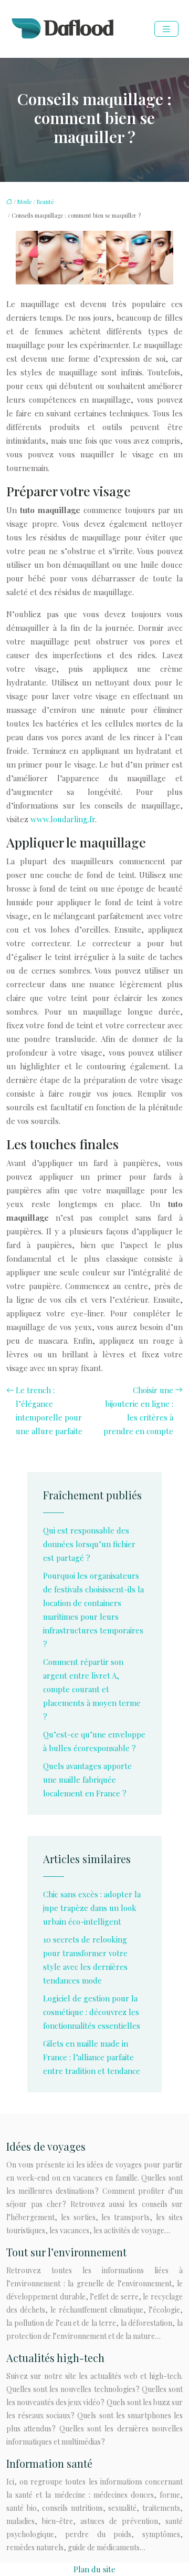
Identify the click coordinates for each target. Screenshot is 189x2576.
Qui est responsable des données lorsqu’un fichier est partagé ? (89, 1544)
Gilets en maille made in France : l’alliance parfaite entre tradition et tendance (92, 2057)
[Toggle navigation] (166, 29)
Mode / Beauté (35, 202)
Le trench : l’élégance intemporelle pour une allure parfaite (49, 1410)
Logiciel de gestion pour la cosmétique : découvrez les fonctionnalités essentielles (92, 2012)
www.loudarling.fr (63, 819)
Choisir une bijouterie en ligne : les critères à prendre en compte (138, 1410)
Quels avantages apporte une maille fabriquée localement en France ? (87, 1780)
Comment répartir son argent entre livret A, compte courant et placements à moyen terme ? (92, 1689)
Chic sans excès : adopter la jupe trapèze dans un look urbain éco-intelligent (92, 1908)
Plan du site (94, 2569)
